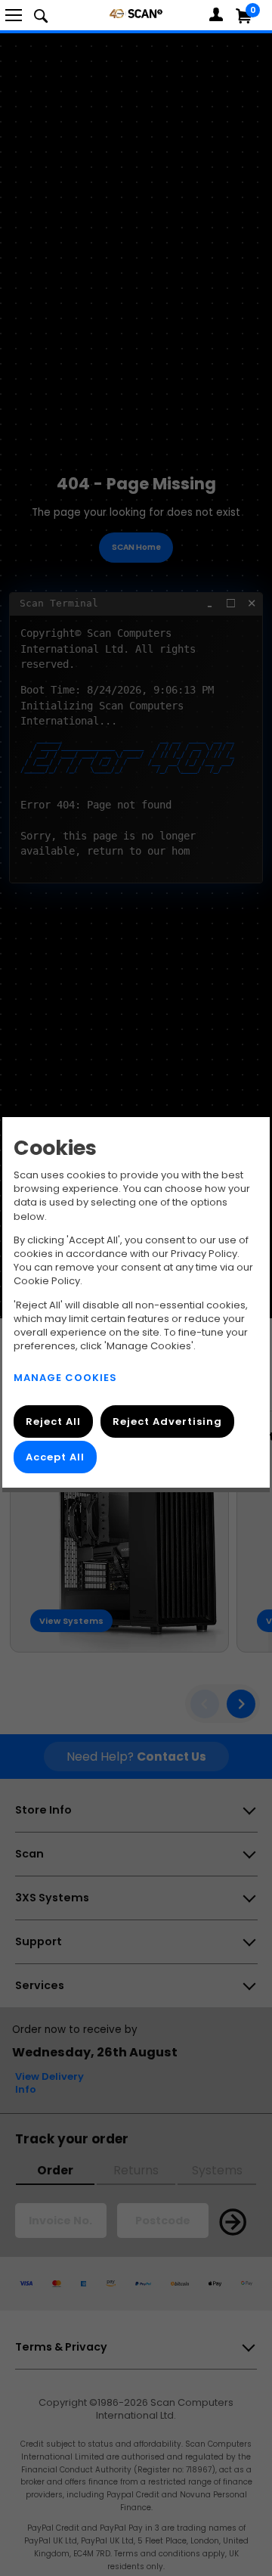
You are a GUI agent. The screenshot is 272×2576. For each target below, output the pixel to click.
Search (41, 15)
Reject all (53, 1421)
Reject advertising (167, 1421)
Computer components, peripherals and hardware (136, 13)
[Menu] (14, 15)
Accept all (55, 1457)
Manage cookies (65, 1378)
